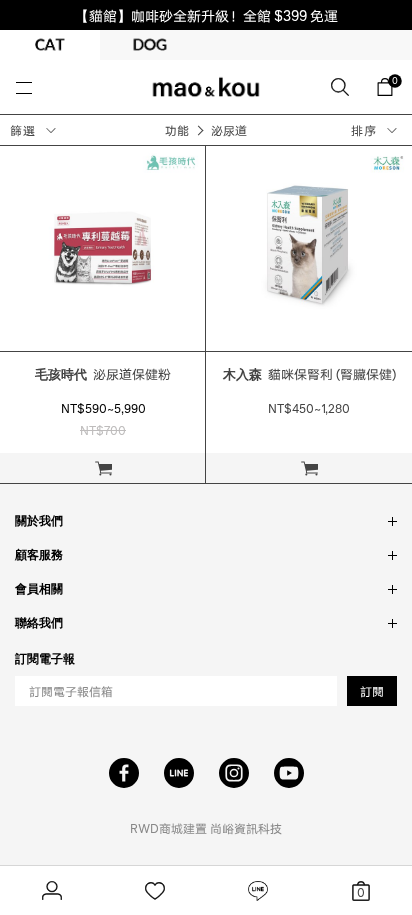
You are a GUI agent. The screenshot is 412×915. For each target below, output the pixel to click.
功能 (177, 130)
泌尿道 (229, 130)
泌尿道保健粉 (103, 374)
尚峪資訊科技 (246, 828)
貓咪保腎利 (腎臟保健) (309, 374)
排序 (364, 130)
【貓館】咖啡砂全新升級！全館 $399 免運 (206, 15)
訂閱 (372, 691)
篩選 (23, 130)
